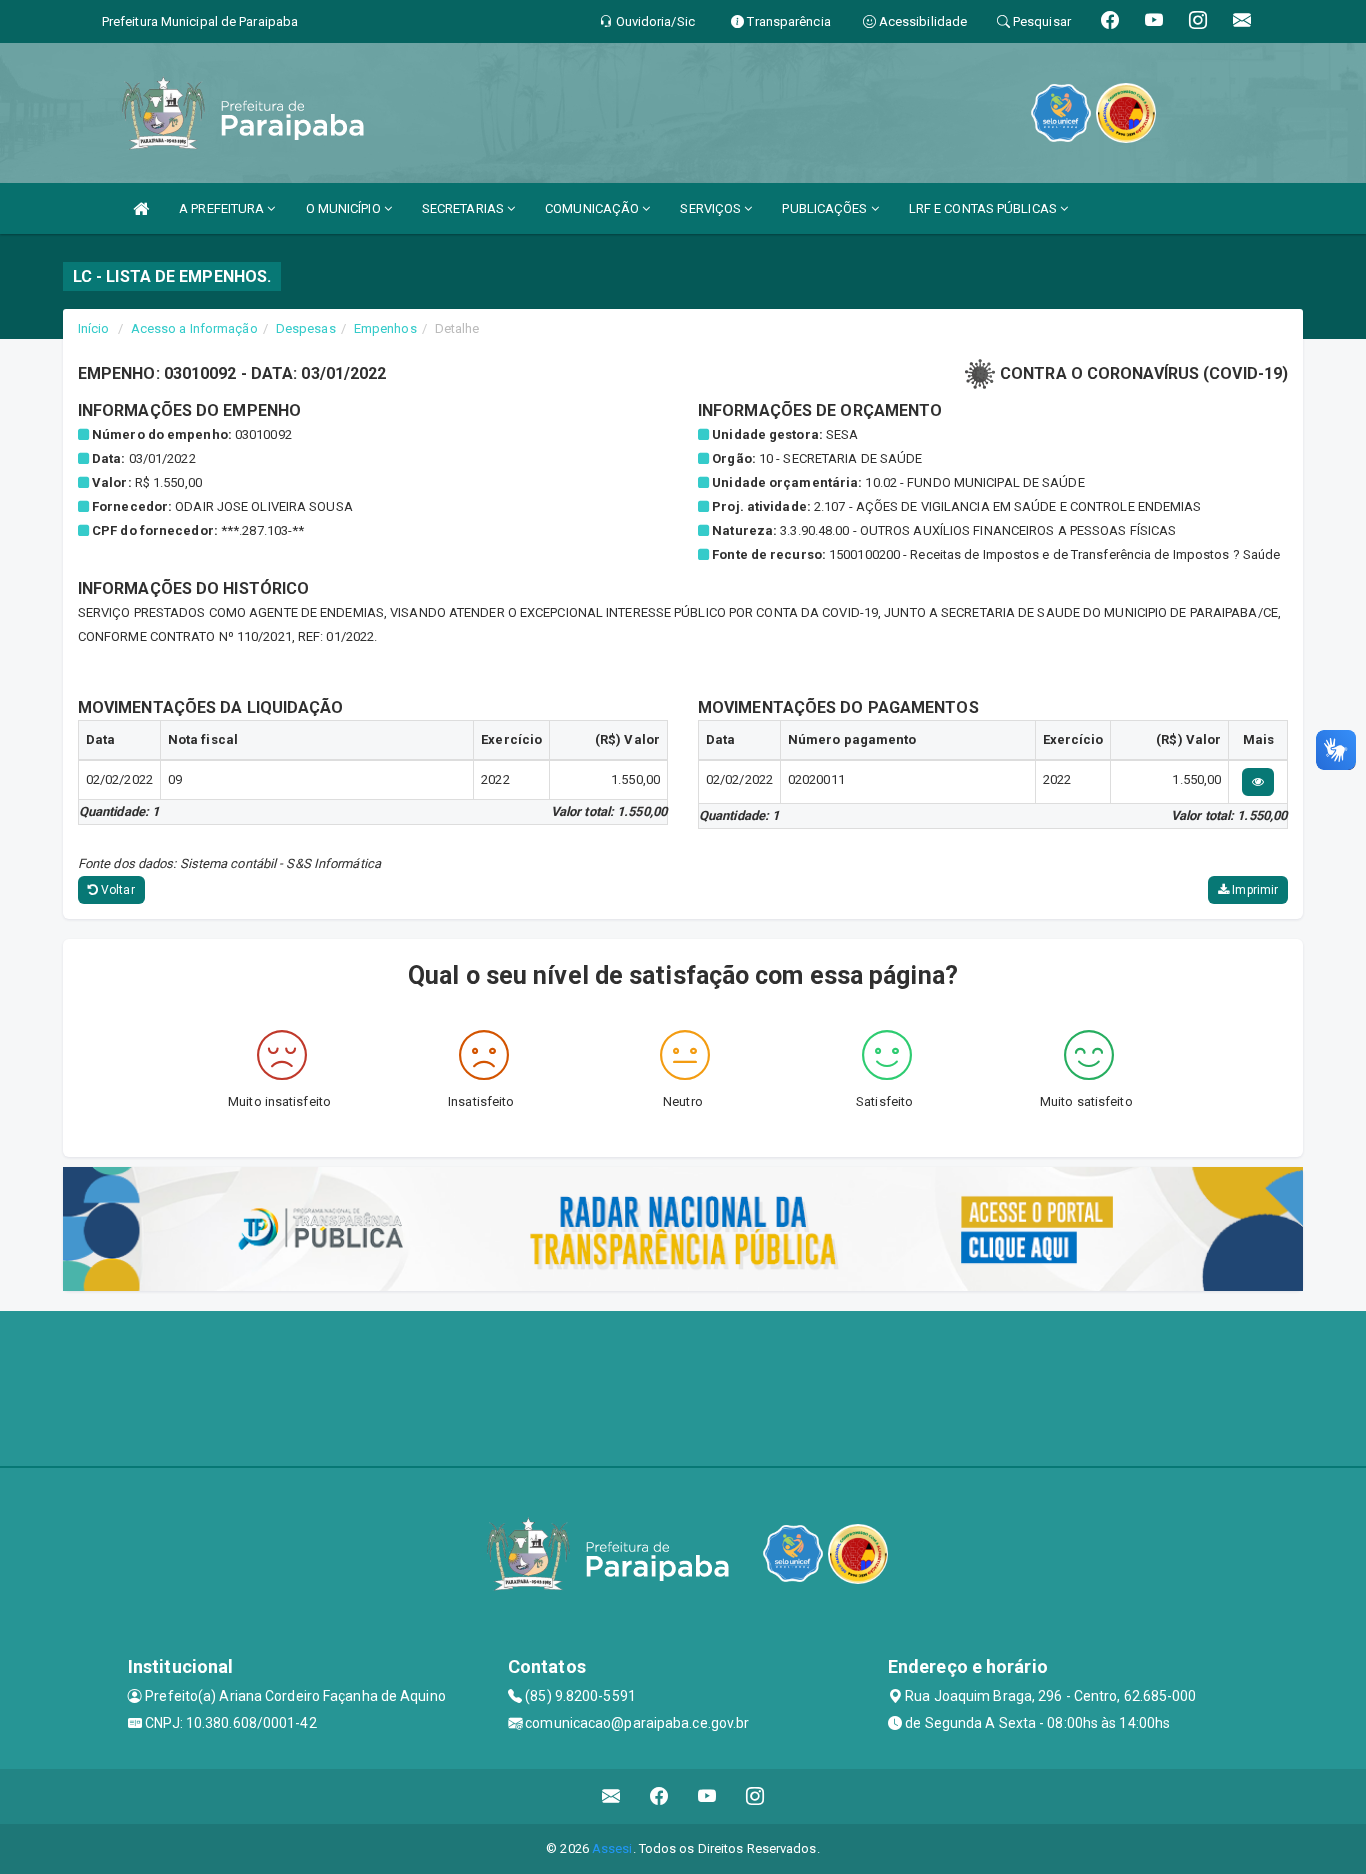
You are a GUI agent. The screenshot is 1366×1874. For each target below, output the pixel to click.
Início (94, 328)
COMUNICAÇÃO (593, 208)
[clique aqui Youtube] (707, 1796)
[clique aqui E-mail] (611, 1796)
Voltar (116, 890)
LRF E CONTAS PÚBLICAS (984, 208)
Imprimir (1253, 890)
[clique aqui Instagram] (755, 1796)
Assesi (612, 1848)
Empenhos (385, 328)
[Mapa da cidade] (683, 1386)
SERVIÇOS (712, 208)
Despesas (306, 328)
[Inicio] (141, 208)
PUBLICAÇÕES (826, 208)
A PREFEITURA (223, 208)
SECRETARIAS (464, 208)
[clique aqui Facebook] (659, 1796)
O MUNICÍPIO (345, 208)
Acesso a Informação (194, 328)
